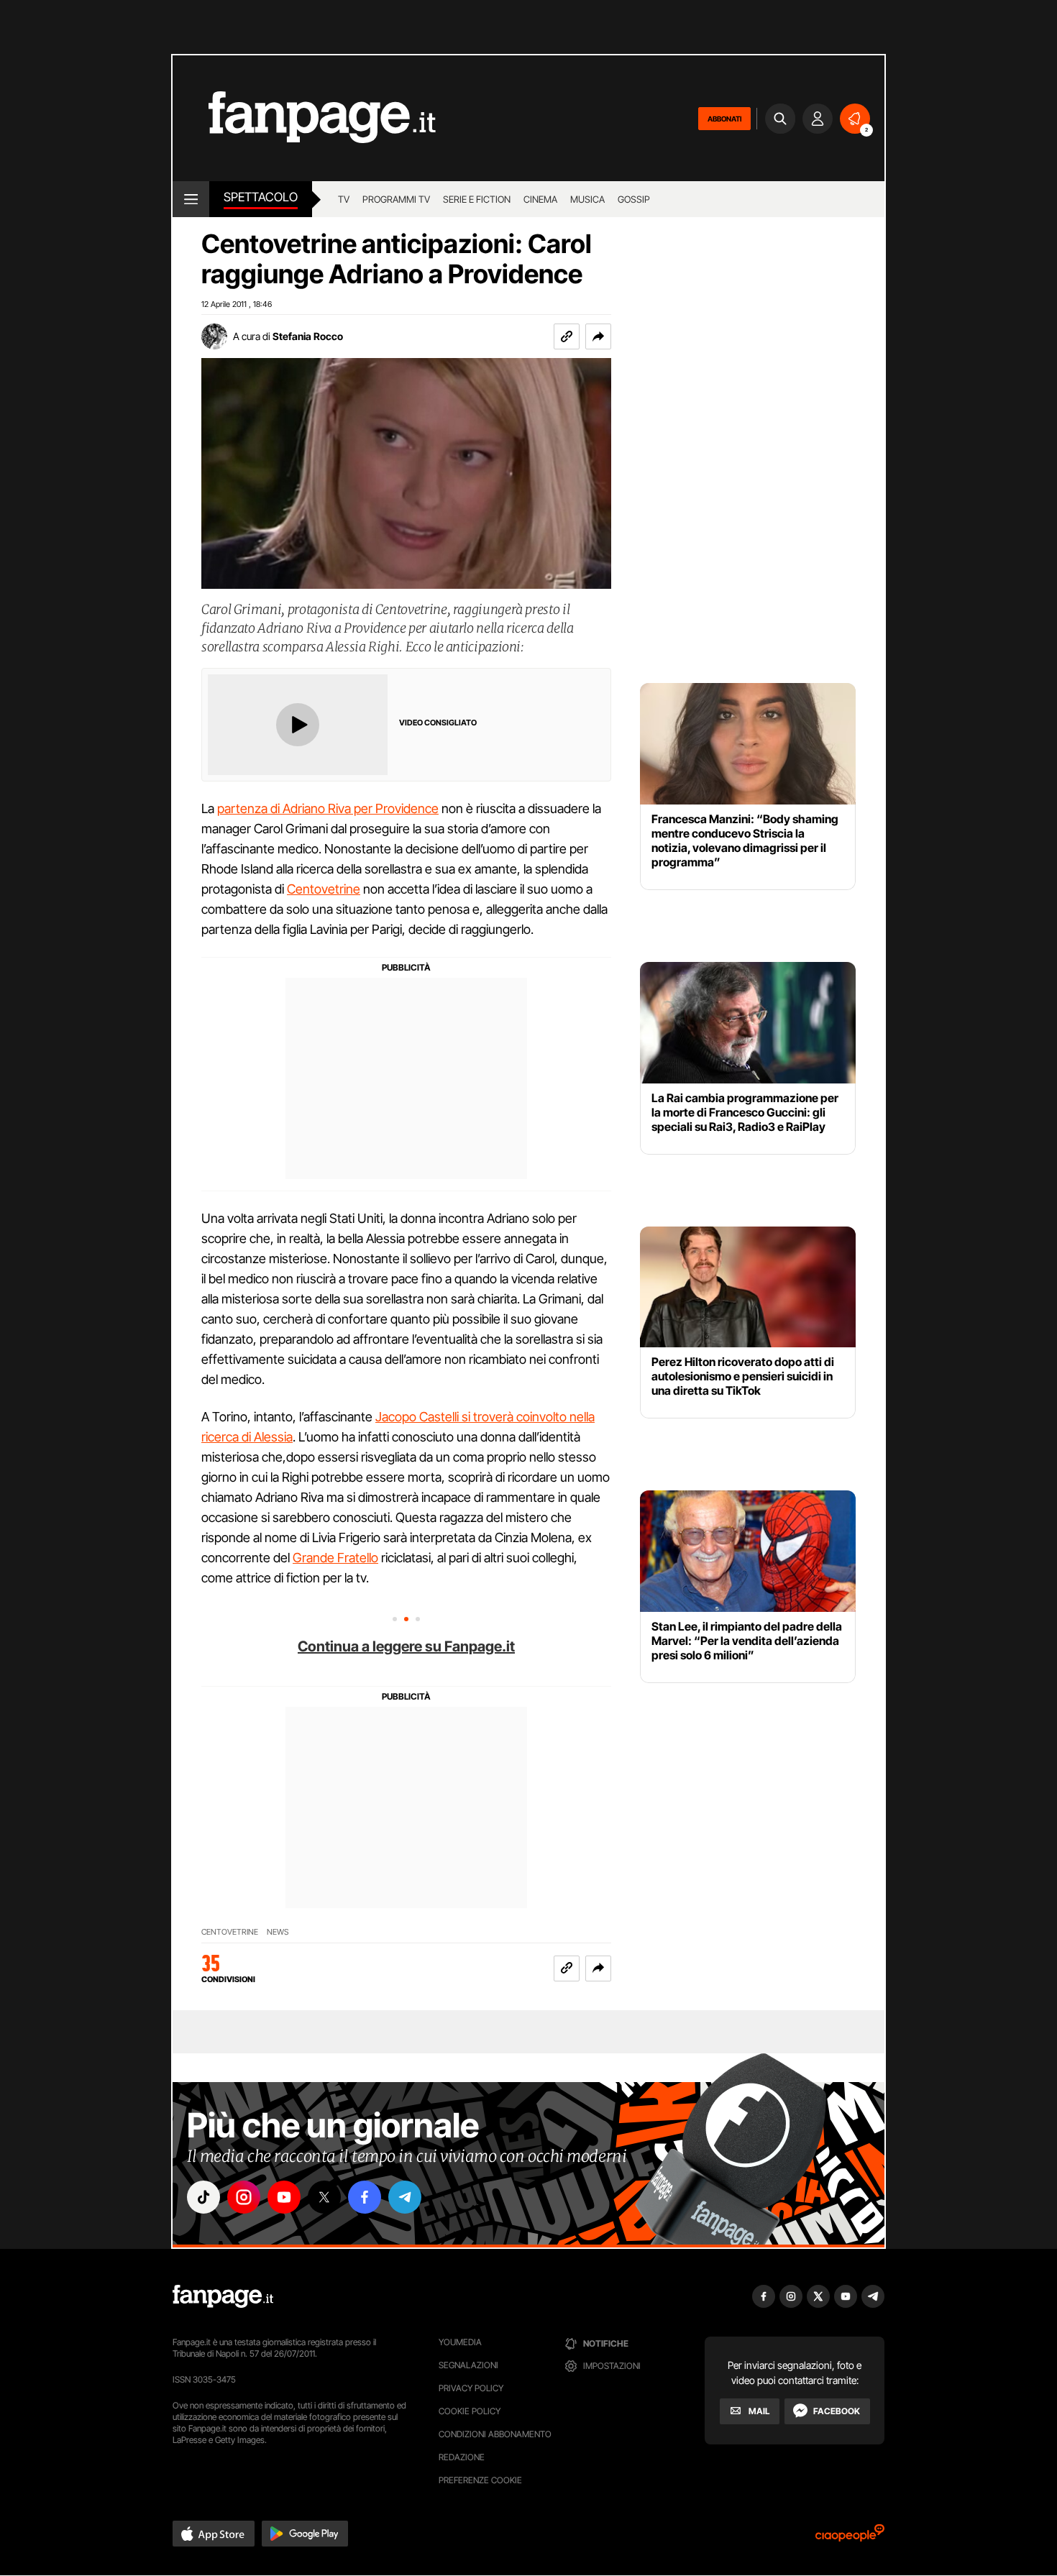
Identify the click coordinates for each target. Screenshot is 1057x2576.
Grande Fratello (335, 1558)
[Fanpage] (223, 2296)
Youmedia (460, 2342)
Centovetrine (324, 889)
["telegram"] (405, 2197)
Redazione (462, 2457)
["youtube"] (284, 2197)
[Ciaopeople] (850, 2538)
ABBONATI (724, 119)
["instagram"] (244, 2197)
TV (344, 199)
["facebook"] (365, 2197)
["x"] (324, 2197)
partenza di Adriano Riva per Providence (328, 808)
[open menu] (191, 199)
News (278, 1932)
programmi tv (396, 199)
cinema (540, 199)
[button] (598, 336)
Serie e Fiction (477, 199)
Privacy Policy (471, 2388)
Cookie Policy (470, 2411)
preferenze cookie (480, 2480)
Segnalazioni (468, 2365)
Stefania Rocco (308, 336)
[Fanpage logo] (304, 118)
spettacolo (261, 197)
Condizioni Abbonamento (495, 2434)
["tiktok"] (203, 2197)
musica (587, 199)
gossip (634, 199)
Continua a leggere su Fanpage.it (406, 1646)
